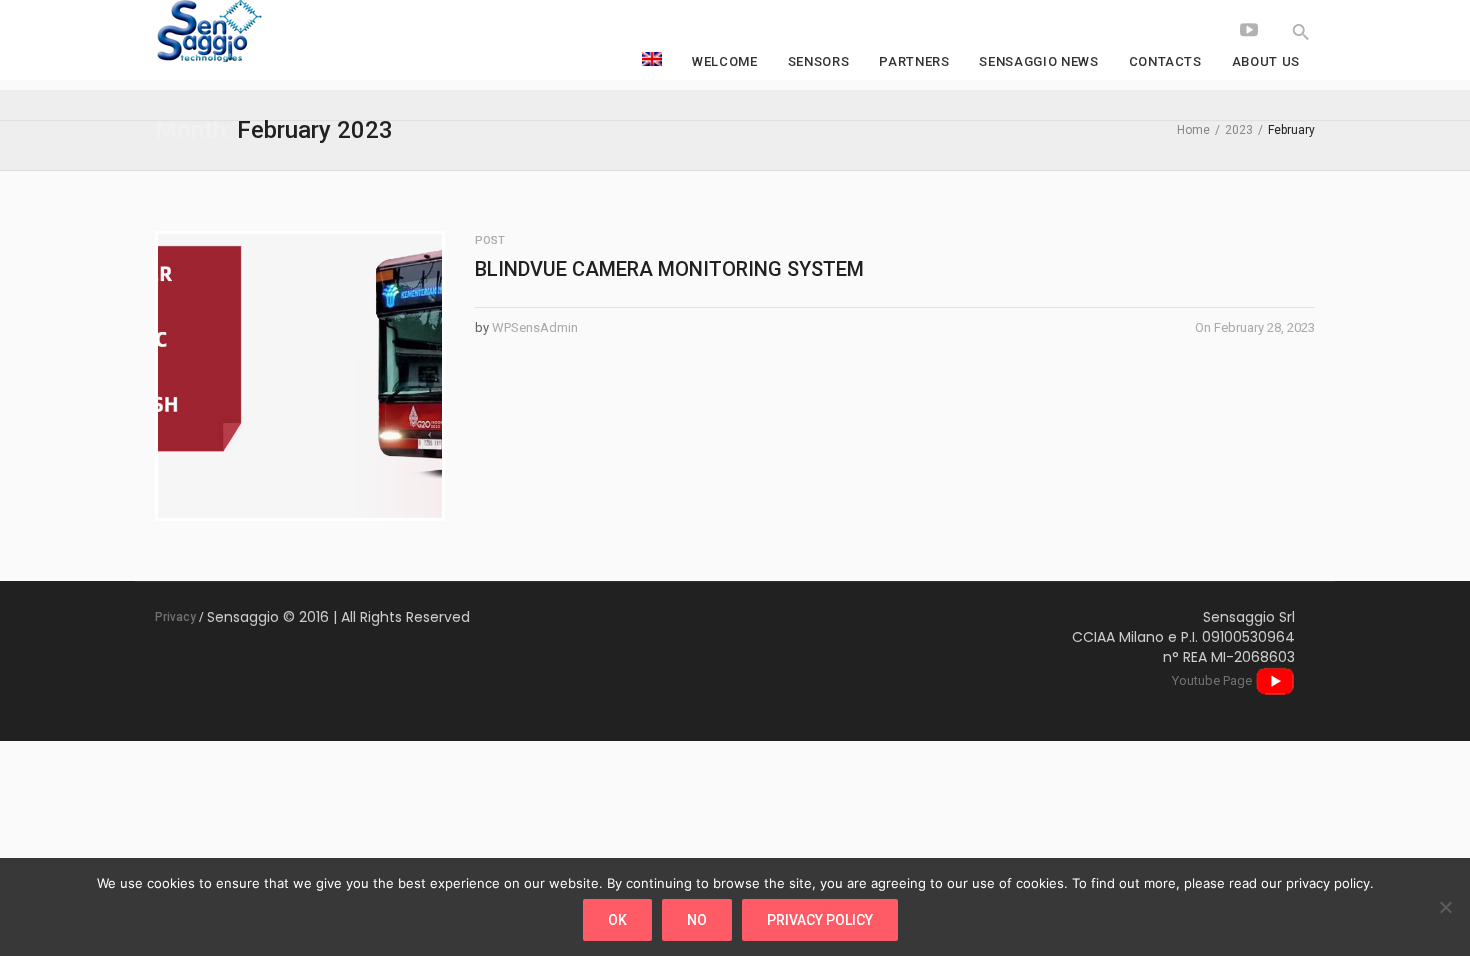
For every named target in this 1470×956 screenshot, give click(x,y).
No (697, 920)
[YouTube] (1249, 30)
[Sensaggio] (305, 32)
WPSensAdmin (535, 327)
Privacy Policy (820, 920)
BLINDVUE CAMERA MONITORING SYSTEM (669, 269)
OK (617, 920)
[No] (1445, 907)
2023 (1239, 130)
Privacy (175, 617)
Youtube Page (1213, 680)
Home (1193, 130)
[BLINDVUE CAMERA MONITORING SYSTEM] (300, 376)
